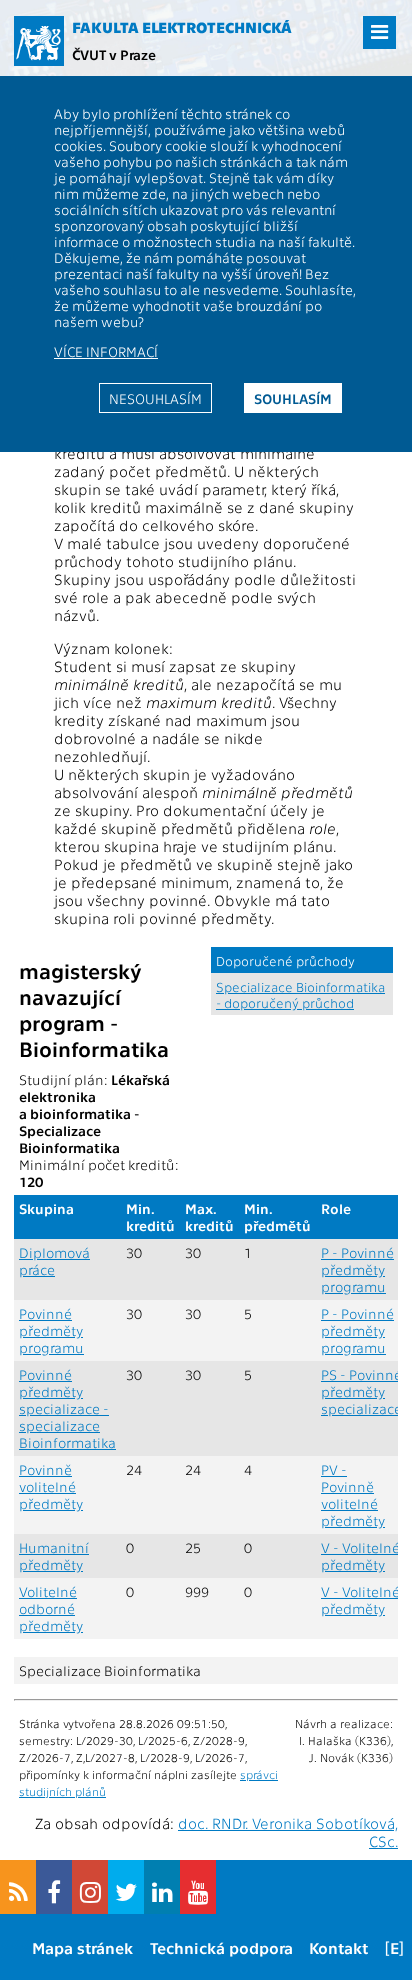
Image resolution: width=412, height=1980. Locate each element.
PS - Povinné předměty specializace (361, 1391)
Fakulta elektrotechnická (182, 27)
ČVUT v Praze (114, 54)
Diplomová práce (54, 1261)
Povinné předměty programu (51, 1330)
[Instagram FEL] (90, 1887)
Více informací (106, 351)
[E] (394, 1947)
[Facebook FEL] (54, 1887)
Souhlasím (293, 398)
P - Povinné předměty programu (357, 1269)
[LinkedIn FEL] (162, 1887)
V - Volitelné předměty (360, 1556)
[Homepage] (39, 41)
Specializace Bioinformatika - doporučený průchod (300, 994)
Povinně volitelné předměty (51, 1486)
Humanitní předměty (54, 1556)
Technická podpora (221, 1947)
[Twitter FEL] (126, 1887)
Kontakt (338, 1947)
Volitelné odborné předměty (51, 1608)
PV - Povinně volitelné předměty (353, 1495)
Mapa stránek (82, 1947)
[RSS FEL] (18, 1887)
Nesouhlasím (155, 398)
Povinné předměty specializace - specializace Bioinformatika (67, 1408)
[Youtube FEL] (198, 1887)
